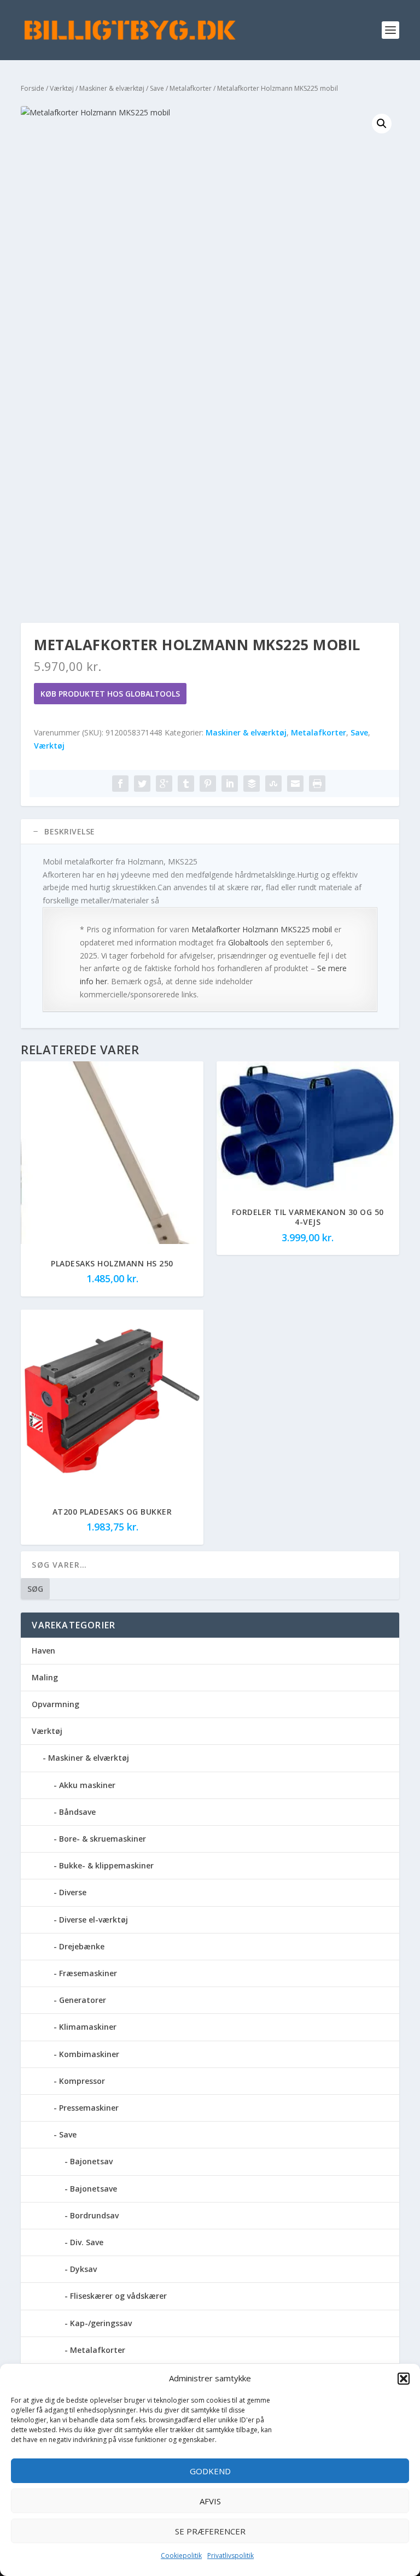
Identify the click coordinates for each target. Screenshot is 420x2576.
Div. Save (87, 2242)
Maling (45, 1677)
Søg (35, 1589)
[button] (404, 2379)
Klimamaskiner (88, 2027)
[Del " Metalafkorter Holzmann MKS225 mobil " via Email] (295, 784)
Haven (43, 1651)
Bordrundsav (94, 2215)
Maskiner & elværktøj (112, 88)
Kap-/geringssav (101, 2323)
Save (157, 88)
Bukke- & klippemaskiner (106, 1865)
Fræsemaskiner (88, 1973)
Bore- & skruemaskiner (103, 1839)
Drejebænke (82, 1946)
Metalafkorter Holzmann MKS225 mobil (262, 929)
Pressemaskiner (89, 2108)
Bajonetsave (94, 2189)
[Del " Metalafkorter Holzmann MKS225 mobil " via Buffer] (252, 784)
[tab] (210, 832)
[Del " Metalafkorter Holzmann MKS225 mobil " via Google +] (164, 784)
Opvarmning (56, 1704)
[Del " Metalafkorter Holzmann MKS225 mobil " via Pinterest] (208, 784)
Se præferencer (210, 2531)
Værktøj (62, 88)
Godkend (210, 2471)
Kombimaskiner (89, 2054)
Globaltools (248, 942)
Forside (33, 88)
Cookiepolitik (181, 2555)
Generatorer (83, 2000)
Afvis (210, 2501)
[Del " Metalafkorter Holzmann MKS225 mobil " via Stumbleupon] (273, 784)
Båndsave (77, 1812)
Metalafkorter (191, 88)
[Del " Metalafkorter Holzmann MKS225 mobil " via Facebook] (120, 784)
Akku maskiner (87, 1785)
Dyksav (83, 2269)
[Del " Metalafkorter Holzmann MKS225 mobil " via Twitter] (142, 784)
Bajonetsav (91, 2161)
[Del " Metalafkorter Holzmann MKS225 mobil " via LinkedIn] (230, 784)
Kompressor (82, 2081)
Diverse (73, 1892)
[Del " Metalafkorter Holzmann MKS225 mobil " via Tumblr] (186, 784)
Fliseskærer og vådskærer (118, 2296)
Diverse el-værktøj (94, 1920)
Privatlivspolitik (231, 2555)
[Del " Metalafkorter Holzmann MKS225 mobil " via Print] (317, 784)
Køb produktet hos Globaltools (110, 694)
